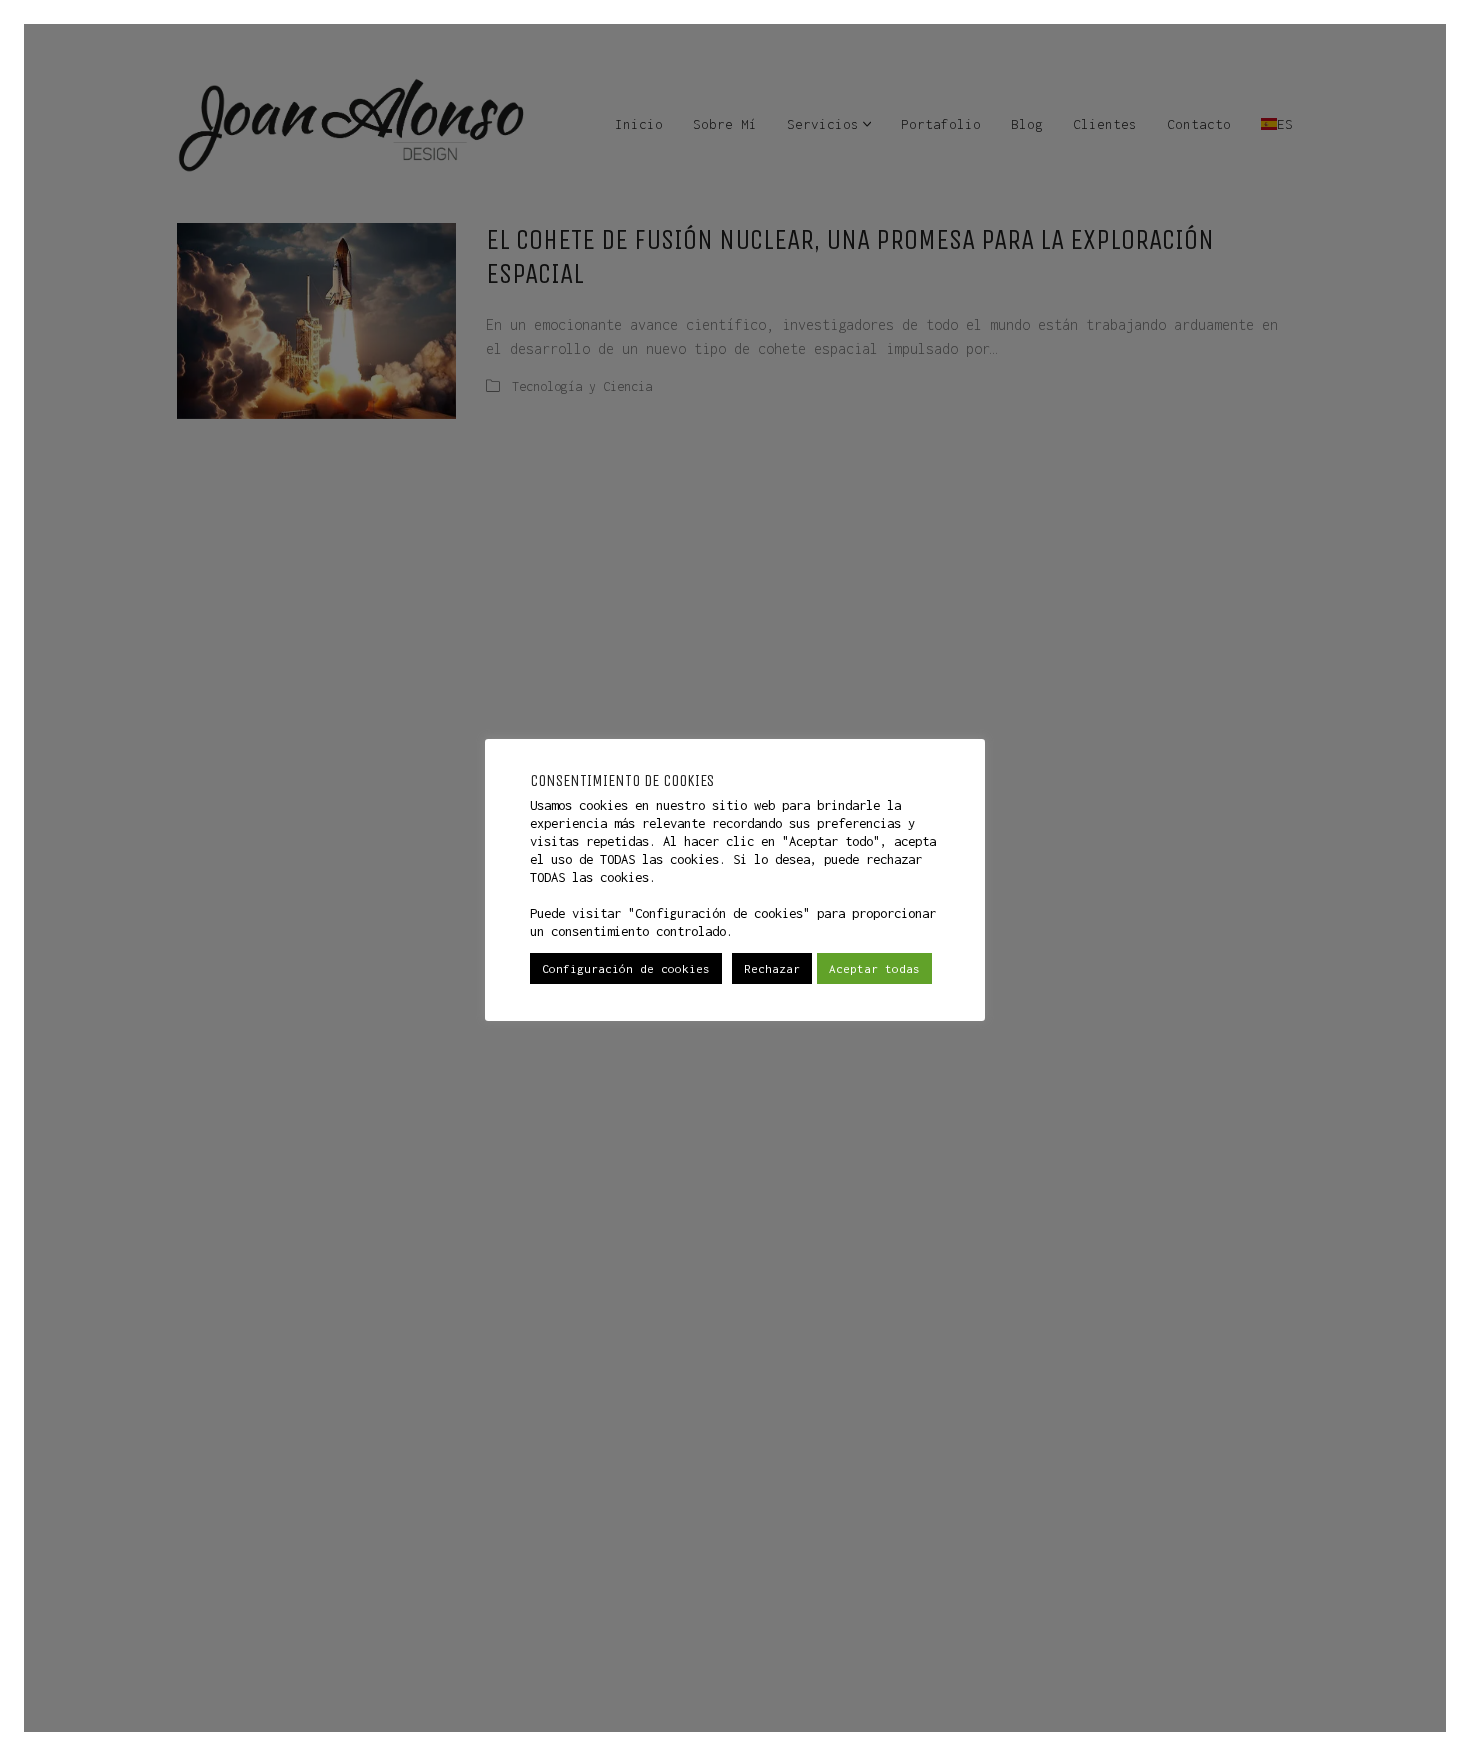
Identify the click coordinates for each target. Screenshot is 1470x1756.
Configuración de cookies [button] (626, 968)
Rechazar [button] (772, 968)
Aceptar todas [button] (874, 968)
